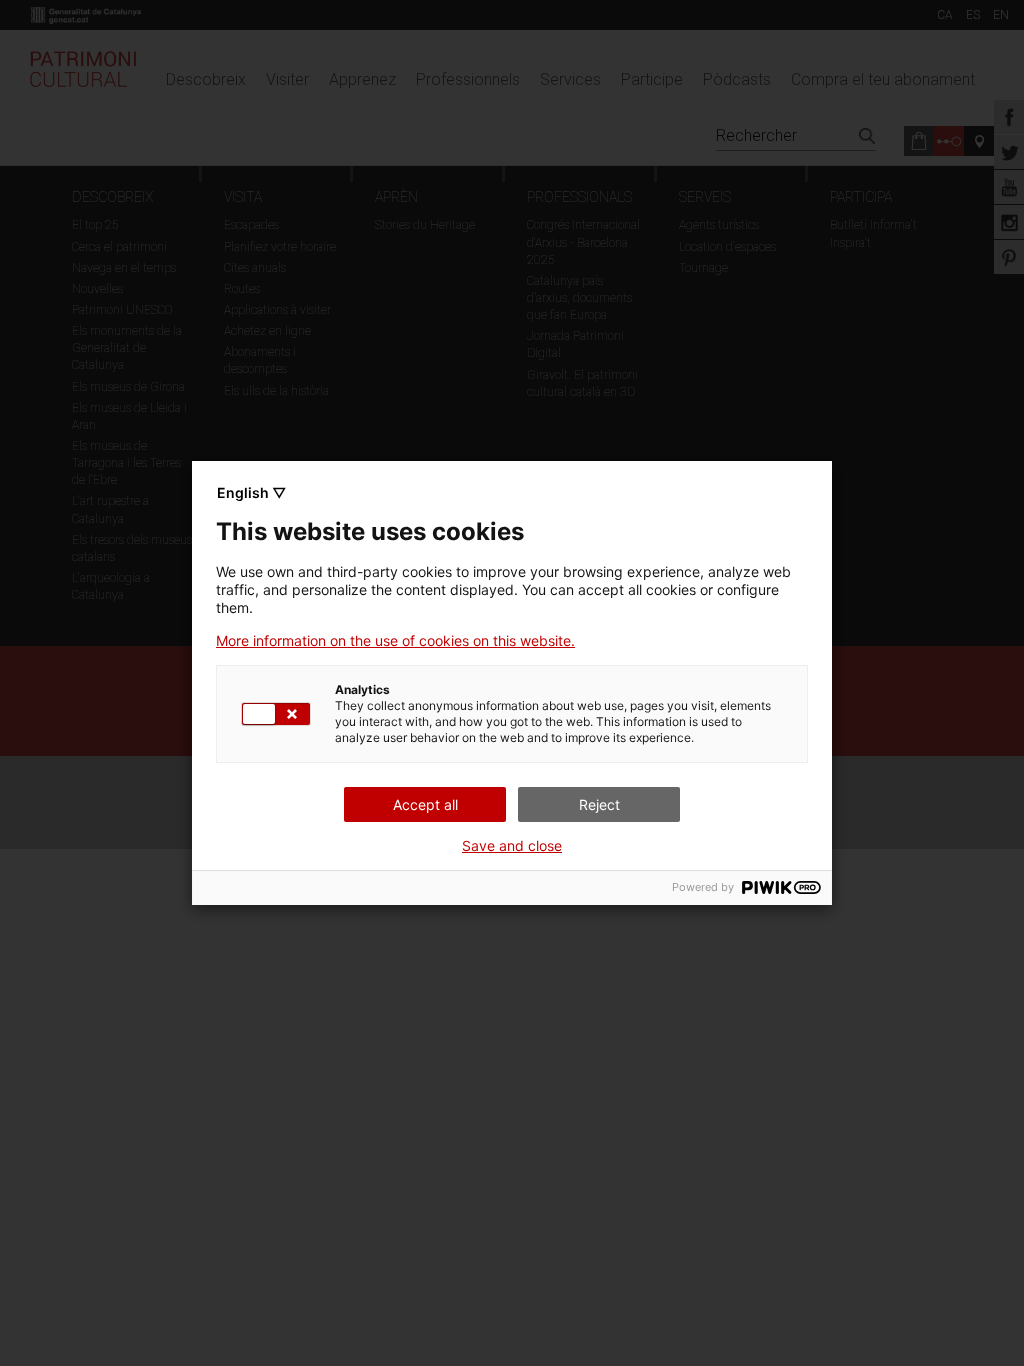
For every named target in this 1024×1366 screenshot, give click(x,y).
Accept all (425, 804)
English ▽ (251, 492)
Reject (599, 804)
